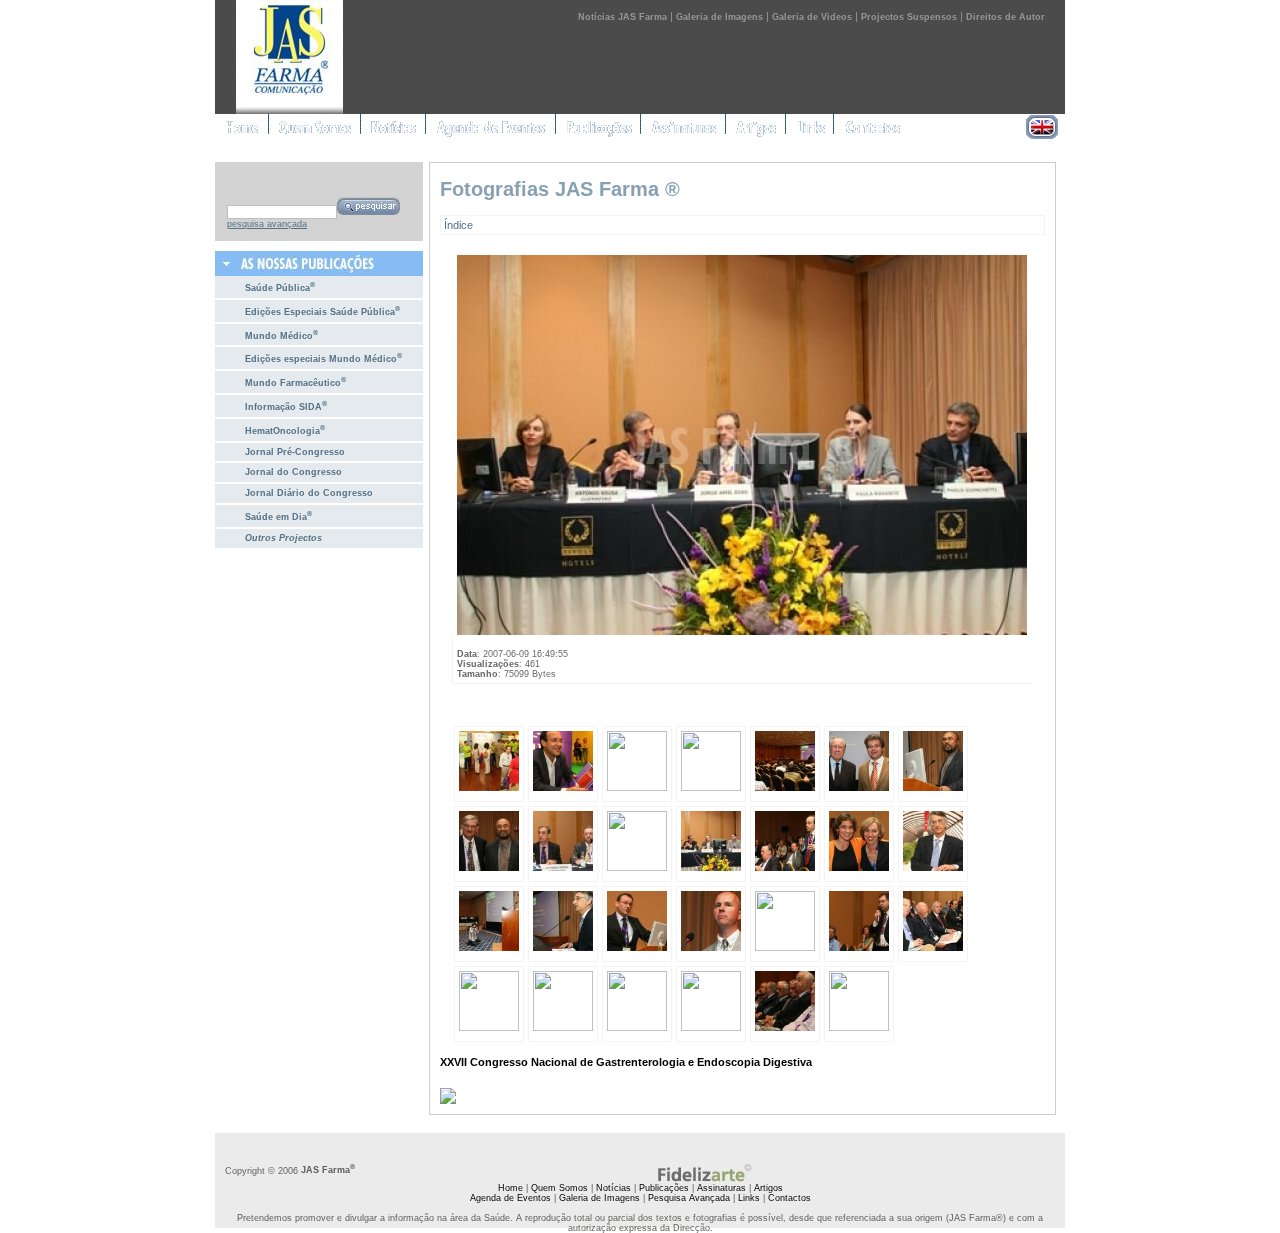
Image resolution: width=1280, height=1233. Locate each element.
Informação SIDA (286, 405)
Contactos (789, 1198)
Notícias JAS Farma (622, 17)
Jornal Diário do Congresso (309, 493)
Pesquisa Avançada (689, 1198)
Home (510, 1188)
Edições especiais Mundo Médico (323, 357)
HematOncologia (285, 429)
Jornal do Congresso (293, 472)
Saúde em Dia (278, 515)
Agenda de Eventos (510, 1198)
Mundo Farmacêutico (295, 381)
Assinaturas (721, 1188)
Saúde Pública (280, 286)
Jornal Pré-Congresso (295, 452)
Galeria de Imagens (719, 17)
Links (749, 1198)
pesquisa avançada (267, 224)
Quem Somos (559, 1188)
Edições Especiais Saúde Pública (322, 310)
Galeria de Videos (812, 17)
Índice (458, 225)
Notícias (613, 1188)
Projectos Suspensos (909, 17)
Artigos (768, 1188)
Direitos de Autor (1005, 17)
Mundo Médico (281, 334)
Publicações (664, 1188)
